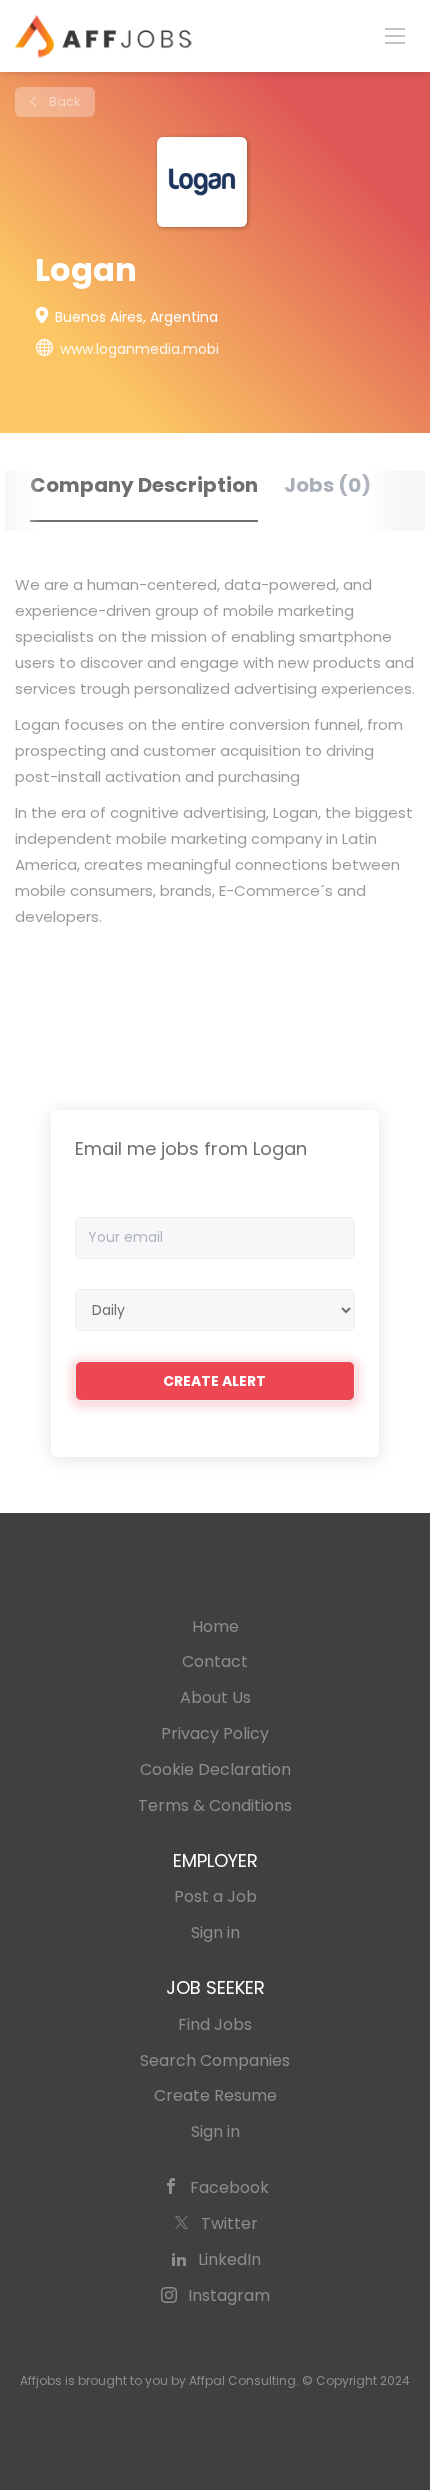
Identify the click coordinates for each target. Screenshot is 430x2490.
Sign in (215, 1932)
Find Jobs (215, 2024)
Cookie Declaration (215, 1769)
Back (63, 101)
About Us (215, 1697)
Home (215, 1626)
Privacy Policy (215, 1733)
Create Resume (215, 2095)
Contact (215, 1661)
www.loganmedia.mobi (139, 349)
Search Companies (215, 2060)
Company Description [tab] (144, 485)
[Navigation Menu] (395, 35)
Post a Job (215, 1896)
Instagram (229, 2295)
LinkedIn (229, 2259)
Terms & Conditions (215, 1805)
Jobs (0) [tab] (327, 485)
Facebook (229, 2187)
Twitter (229, 2223)
